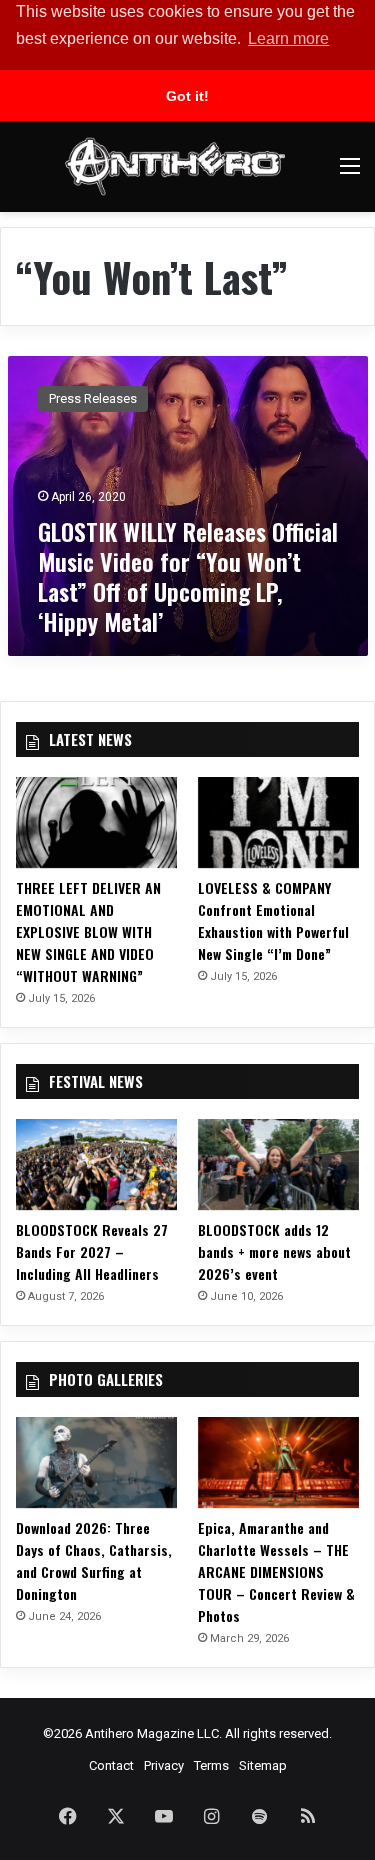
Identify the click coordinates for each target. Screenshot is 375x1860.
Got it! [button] (187, 96)
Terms (211, 1765)
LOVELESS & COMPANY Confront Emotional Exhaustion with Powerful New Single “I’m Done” (273, 920)
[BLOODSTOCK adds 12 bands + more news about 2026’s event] (278, 1164)
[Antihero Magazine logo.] (175, 166)
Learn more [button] (288, 38)
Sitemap (263, 1765)
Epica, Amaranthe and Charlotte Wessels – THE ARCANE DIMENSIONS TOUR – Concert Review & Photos (276, 1571)
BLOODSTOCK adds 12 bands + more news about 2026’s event (274, 1251)
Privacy (164, 1765)
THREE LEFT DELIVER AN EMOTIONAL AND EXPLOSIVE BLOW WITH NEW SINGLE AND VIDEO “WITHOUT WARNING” (88, 931)
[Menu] (350, 173)
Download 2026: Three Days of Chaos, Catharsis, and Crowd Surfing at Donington (94, 1560)
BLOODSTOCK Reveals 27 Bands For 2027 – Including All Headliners (92, 1251)
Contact (111, 1765)
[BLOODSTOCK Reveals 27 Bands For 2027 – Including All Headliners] (96, 1164)
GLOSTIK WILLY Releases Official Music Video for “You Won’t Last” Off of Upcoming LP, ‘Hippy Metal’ (188, 576)
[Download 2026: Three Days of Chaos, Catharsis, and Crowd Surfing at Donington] (96, 1462)
